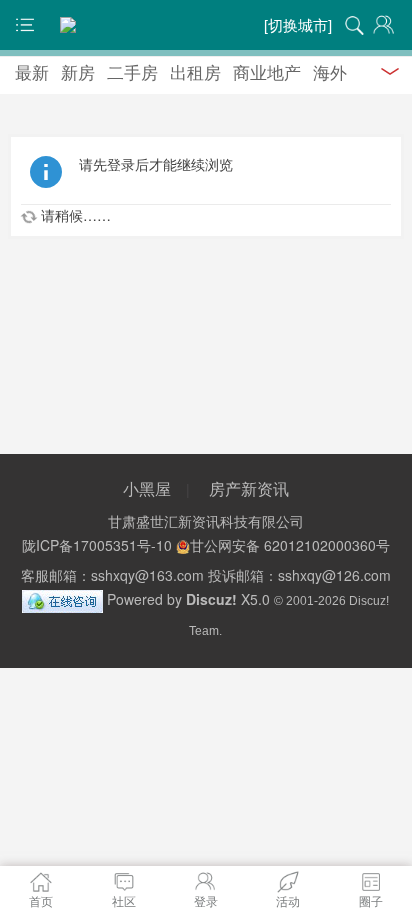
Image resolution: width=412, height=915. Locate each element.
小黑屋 (147, 488)
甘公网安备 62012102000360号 (290, 545)
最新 (32, 71)
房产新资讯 (249, 488)
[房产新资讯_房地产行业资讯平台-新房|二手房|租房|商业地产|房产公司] (206, 25)
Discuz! (211, 599)
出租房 (195, 71)
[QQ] (62, 599)
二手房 (132, 71)
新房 (78, 71)
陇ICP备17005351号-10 (97, 545)
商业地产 (267, 71)
